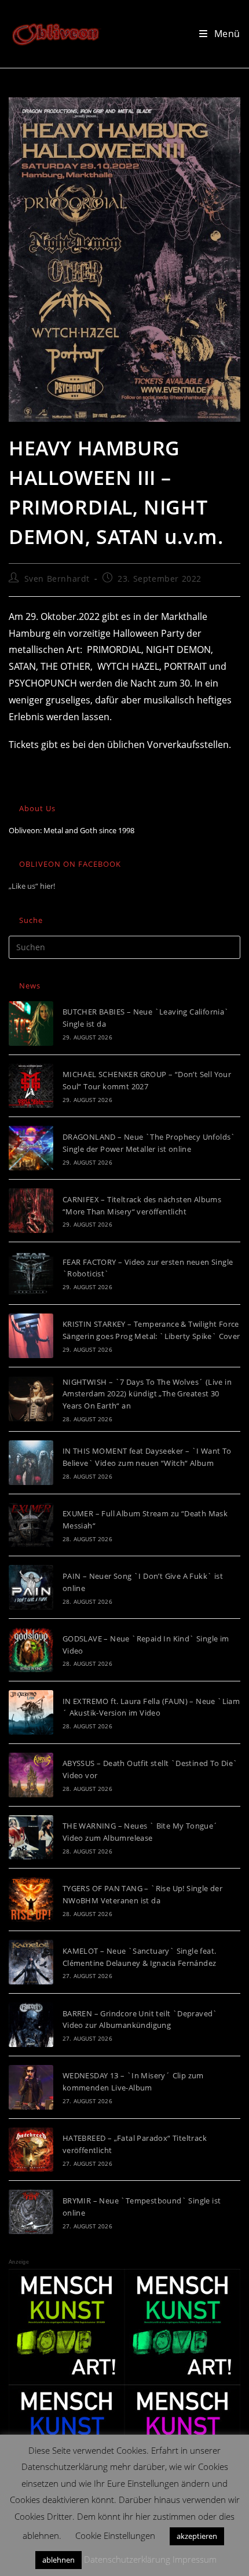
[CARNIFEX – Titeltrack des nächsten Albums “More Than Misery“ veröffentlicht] (31, 1211)
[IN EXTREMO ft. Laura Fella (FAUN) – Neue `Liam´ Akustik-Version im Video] (31, 1712)
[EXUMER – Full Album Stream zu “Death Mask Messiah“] (31, 1525)
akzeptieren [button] (197, 2536)
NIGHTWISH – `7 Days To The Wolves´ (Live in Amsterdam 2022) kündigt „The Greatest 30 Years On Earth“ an (147, 1394)
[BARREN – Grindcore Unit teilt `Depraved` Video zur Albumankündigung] (31, 2025)
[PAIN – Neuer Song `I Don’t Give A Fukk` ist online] (31, 1587)
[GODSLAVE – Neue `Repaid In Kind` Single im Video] (31, 1650)
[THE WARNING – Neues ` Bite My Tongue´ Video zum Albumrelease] (31, 1838)
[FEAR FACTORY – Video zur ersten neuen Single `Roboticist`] (31, 1273)
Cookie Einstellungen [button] (115, 2535)
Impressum (195, 2559)
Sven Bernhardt (57, 579)
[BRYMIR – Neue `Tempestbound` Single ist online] (31, 2212)
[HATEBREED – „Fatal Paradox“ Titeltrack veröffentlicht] (31, 2150)
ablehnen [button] (58, 2560)
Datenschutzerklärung (127, 2559)
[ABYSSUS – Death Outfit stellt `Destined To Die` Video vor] (31, 1775)
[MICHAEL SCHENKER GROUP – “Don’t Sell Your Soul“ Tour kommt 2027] (31, 1086)
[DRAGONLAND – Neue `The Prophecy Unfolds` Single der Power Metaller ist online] (31, 1148)
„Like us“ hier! (32, 886)
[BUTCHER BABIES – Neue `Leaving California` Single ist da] (31, 1024)
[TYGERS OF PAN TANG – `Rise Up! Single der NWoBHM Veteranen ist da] (31, 1900)
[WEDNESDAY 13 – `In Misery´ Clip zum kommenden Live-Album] (31, 2087)
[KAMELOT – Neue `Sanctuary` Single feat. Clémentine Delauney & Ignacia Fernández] (31, 1962)
